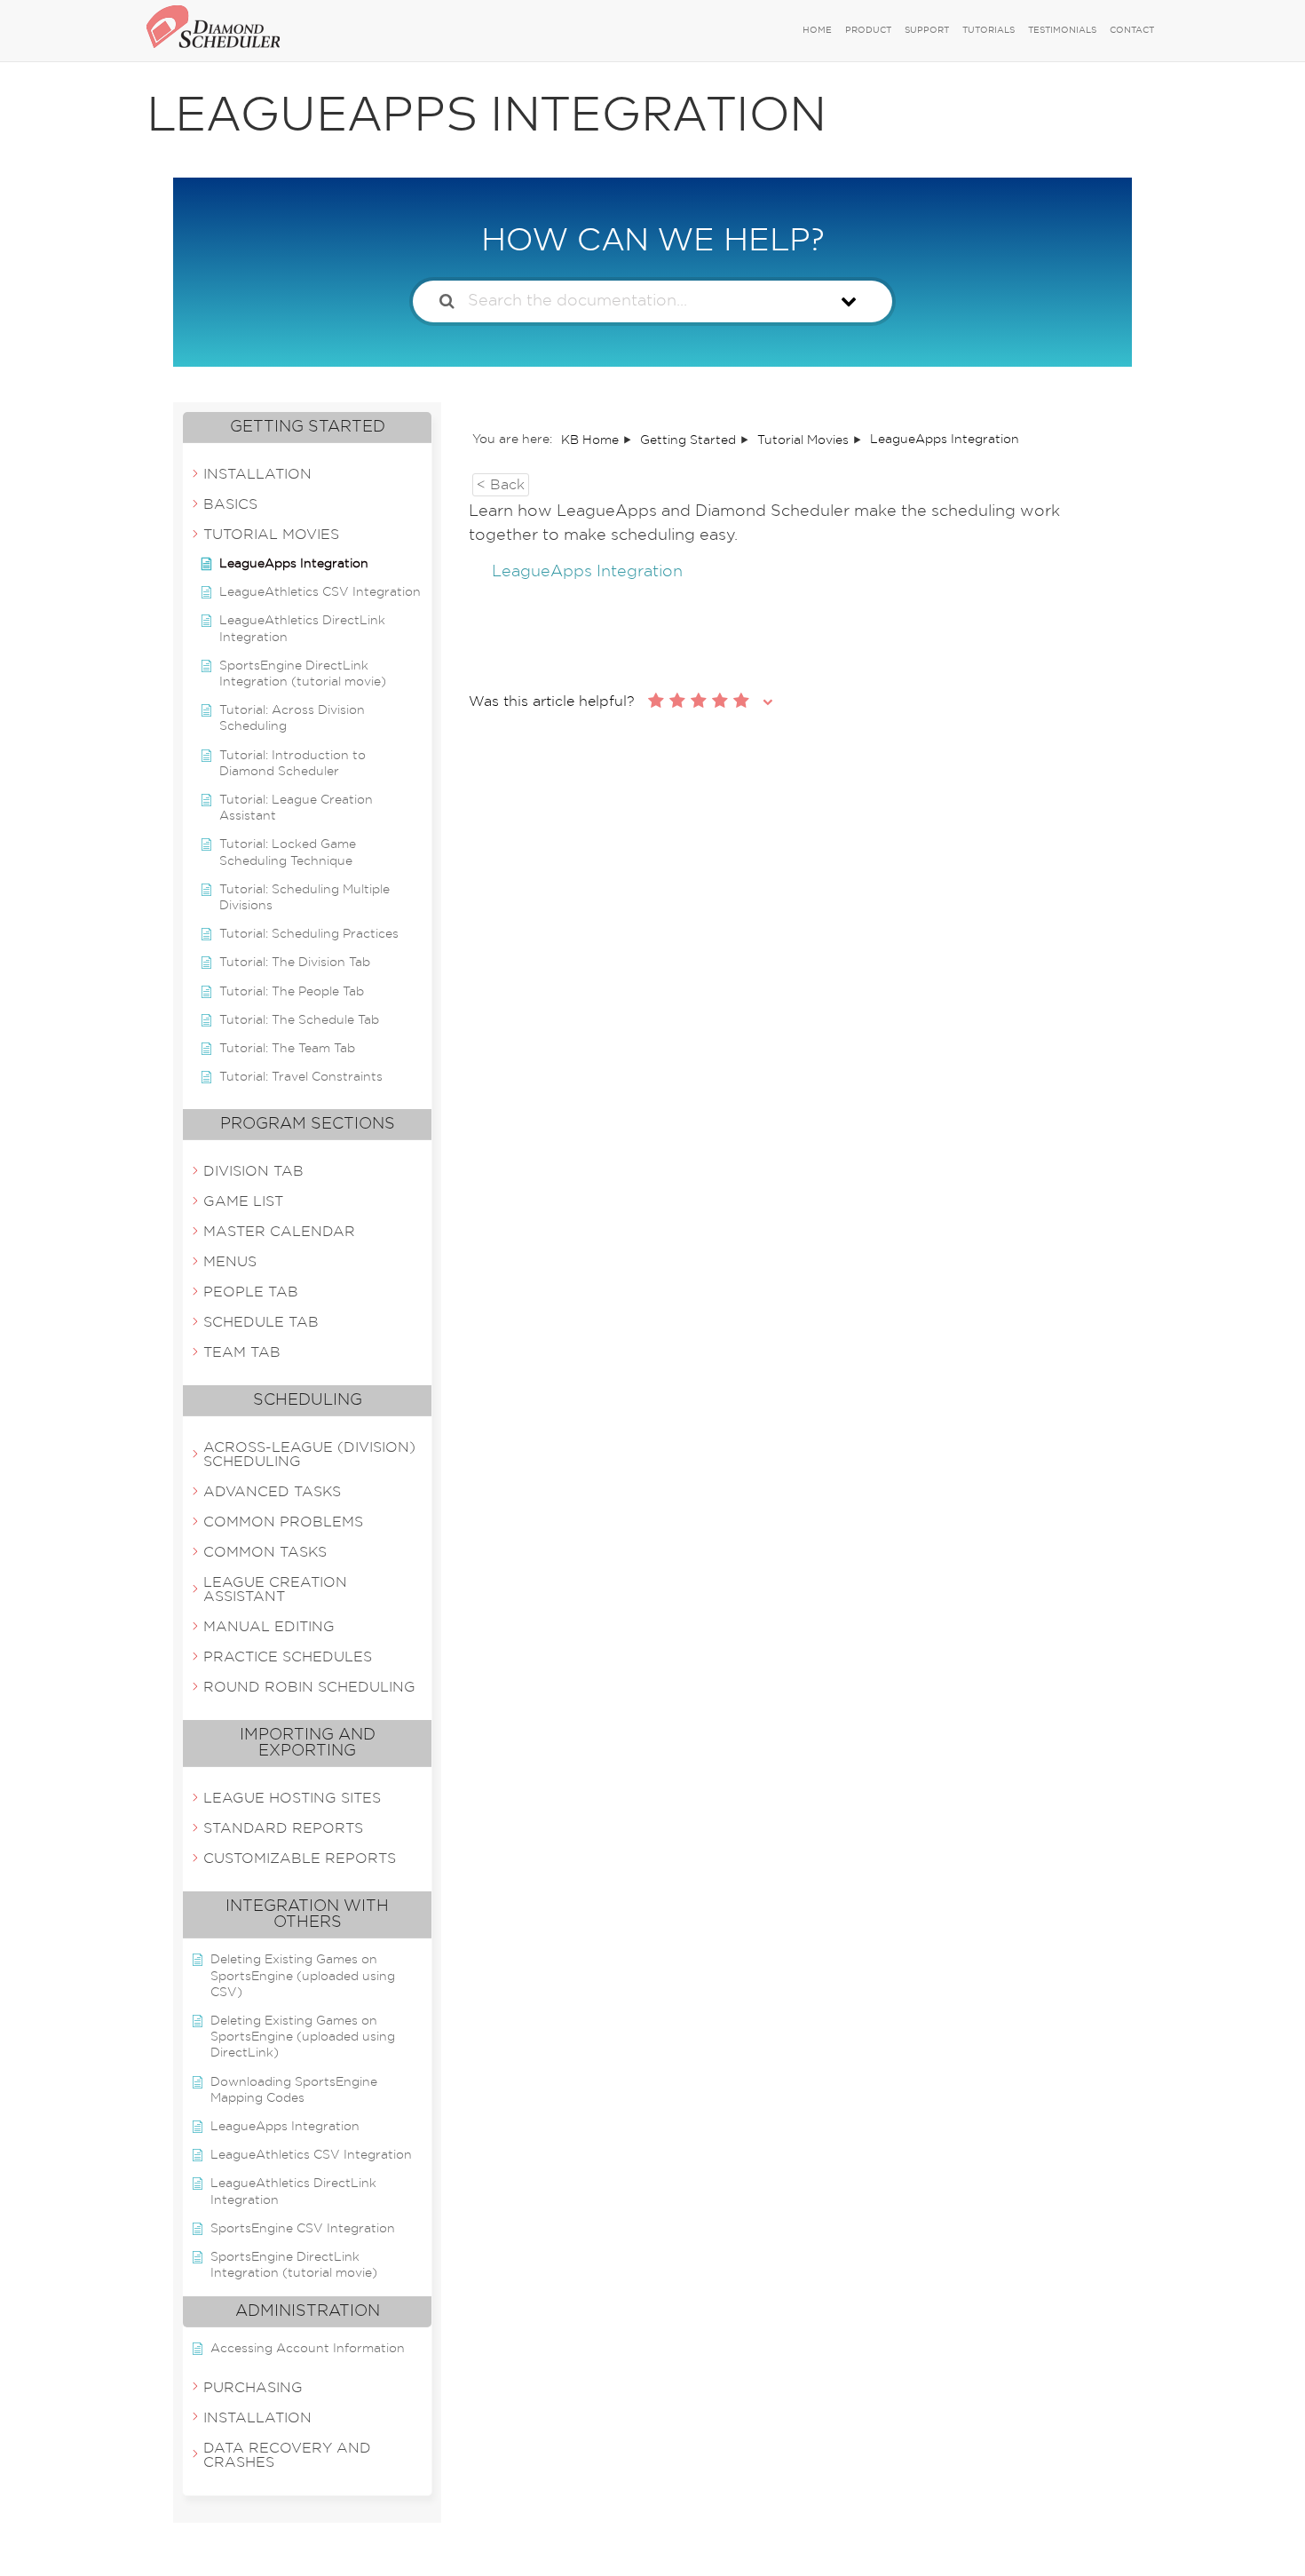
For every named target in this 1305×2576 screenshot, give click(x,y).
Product (868, 30)
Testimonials (1062, 30)
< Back (501, 485)
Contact (1132, 30)
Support (927, 30)
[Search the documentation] (447, 301)
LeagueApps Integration (587, 572)
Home (817, 30)
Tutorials (989, 30)
